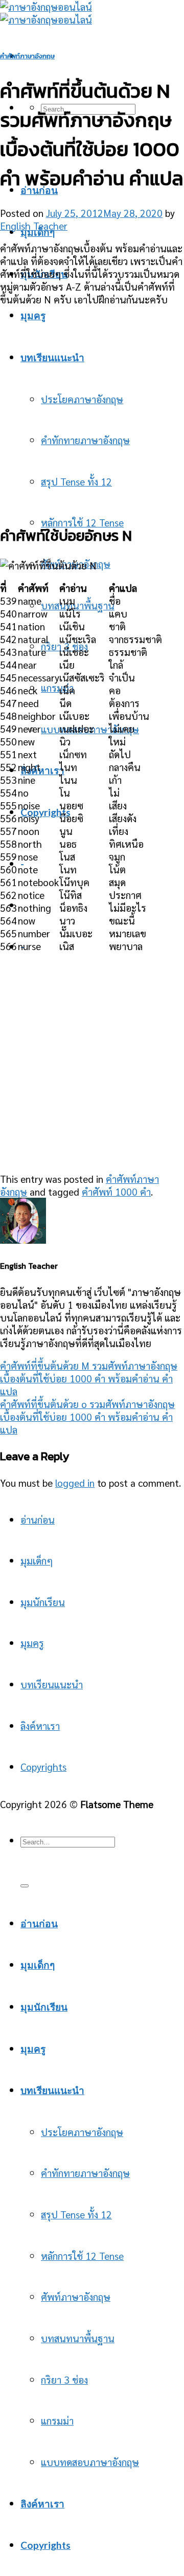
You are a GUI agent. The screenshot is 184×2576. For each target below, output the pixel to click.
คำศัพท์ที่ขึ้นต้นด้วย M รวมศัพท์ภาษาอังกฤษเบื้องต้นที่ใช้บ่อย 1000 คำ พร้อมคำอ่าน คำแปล (89, 1378)
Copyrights (45, 812)
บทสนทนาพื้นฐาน (78, 605)
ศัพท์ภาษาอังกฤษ (76, 2296)
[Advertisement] (92, 407)
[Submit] (25, 1886)
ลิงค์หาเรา (42, 770)
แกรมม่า (57, 687)
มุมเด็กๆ (38, 232)
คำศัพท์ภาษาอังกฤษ (27, 56)
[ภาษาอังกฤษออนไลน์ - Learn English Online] (46, 13)
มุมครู (32, 1643)
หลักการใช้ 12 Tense (82, 522)
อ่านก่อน (38, 1519)
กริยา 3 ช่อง (64, 2379)
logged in (75, 1482)
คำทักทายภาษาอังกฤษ (85, 2173)
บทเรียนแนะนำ (52, 1684)
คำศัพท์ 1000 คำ (116, 1191)
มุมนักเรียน (43, 1602)
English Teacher (34, 225)
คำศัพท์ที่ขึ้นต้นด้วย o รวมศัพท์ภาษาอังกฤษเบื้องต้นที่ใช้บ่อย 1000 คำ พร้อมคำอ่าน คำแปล (87, 1416)
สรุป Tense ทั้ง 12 (76, 2214)
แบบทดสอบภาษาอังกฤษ (90, 2462)
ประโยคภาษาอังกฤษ (82, 2132)
